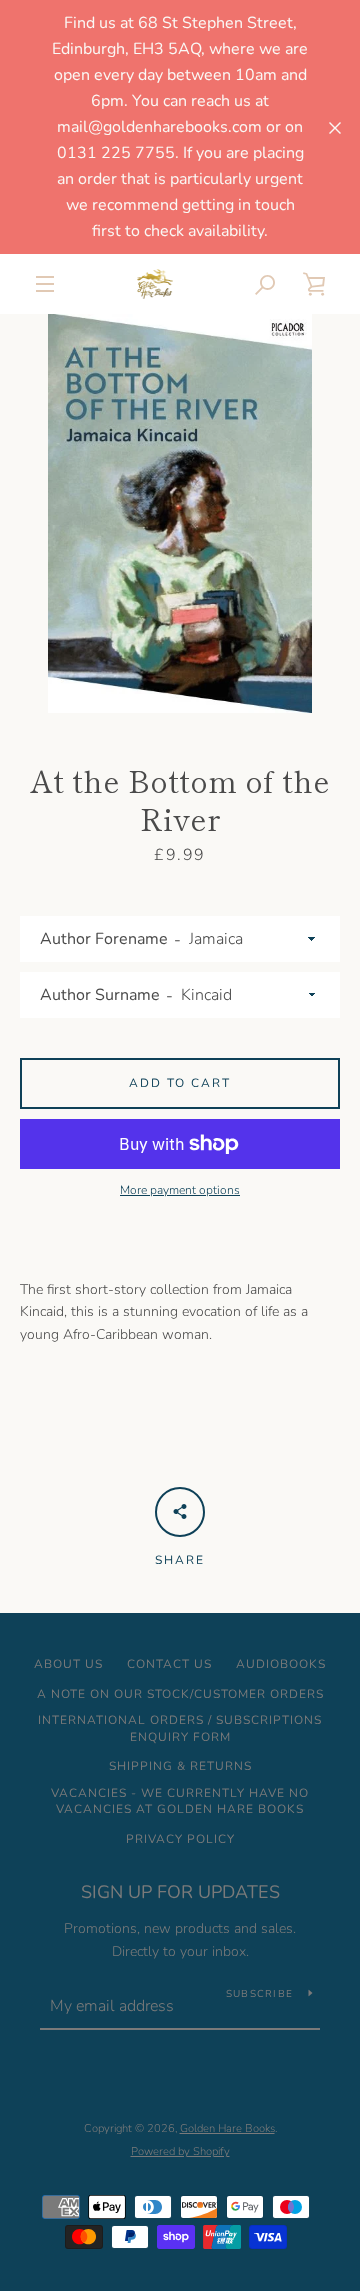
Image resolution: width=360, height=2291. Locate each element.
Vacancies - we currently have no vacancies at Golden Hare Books (180, 1801)
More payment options (180, 1190)
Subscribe (259, 1994)
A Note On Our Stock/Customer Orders (180, 1694)
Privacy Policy (180, 1839)
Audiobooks (281, 1664)
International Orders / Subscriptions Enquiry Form (180, 1728)
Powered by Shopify (180, 2151)
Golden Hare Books (227, 2128)
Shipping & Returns (180, 1766)
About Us (68, 1664)
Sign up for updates (180, 1892)
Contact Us (169, 1664)
